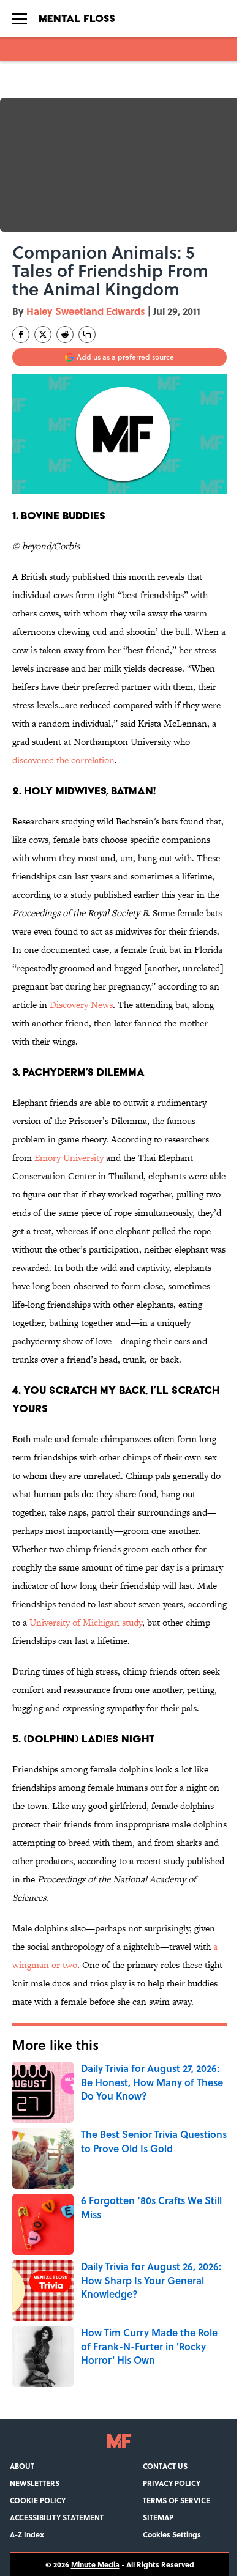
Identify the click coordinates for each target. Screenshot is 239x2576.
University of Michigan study (86, 1622)
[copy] (87, 335)
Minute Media (95, 2564)
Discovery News (81, 1005)
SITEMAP (158, 2517)
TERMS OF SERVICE (176, 2500)
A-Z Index (27, 2534)
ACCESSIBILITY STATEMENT (57, 2517)
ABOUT (22, 2466)
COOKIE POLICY (38, 2500)
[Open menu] (20, 18)
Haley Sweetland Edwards (86, 311)
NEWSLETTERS (35, 2483)
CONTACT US (165, 2466)
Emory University (69, 1157)
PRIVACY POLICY (172, 2483)
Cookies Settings (172, 2534)
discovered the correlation (63, 760)
